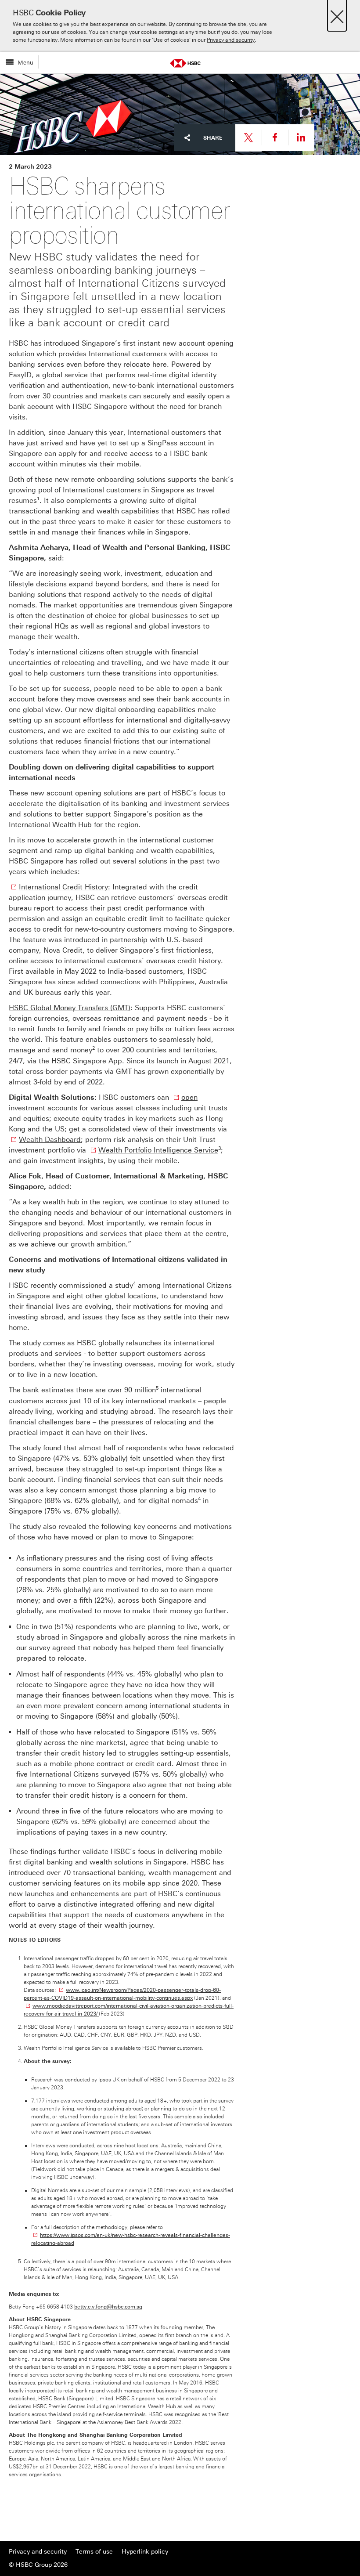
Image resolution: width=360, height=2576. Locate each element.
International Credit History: (65, 887)
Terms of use (94, 2552)
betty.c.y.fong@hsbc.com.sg (108, 2307)
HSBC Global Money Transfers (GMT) (70, 1008)
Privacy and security (231, 40)
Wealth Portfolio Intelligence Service (158, 1150)
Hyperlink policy (145, 2552)
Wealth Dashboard (50, 1140)
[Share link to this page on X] (248, 138)
